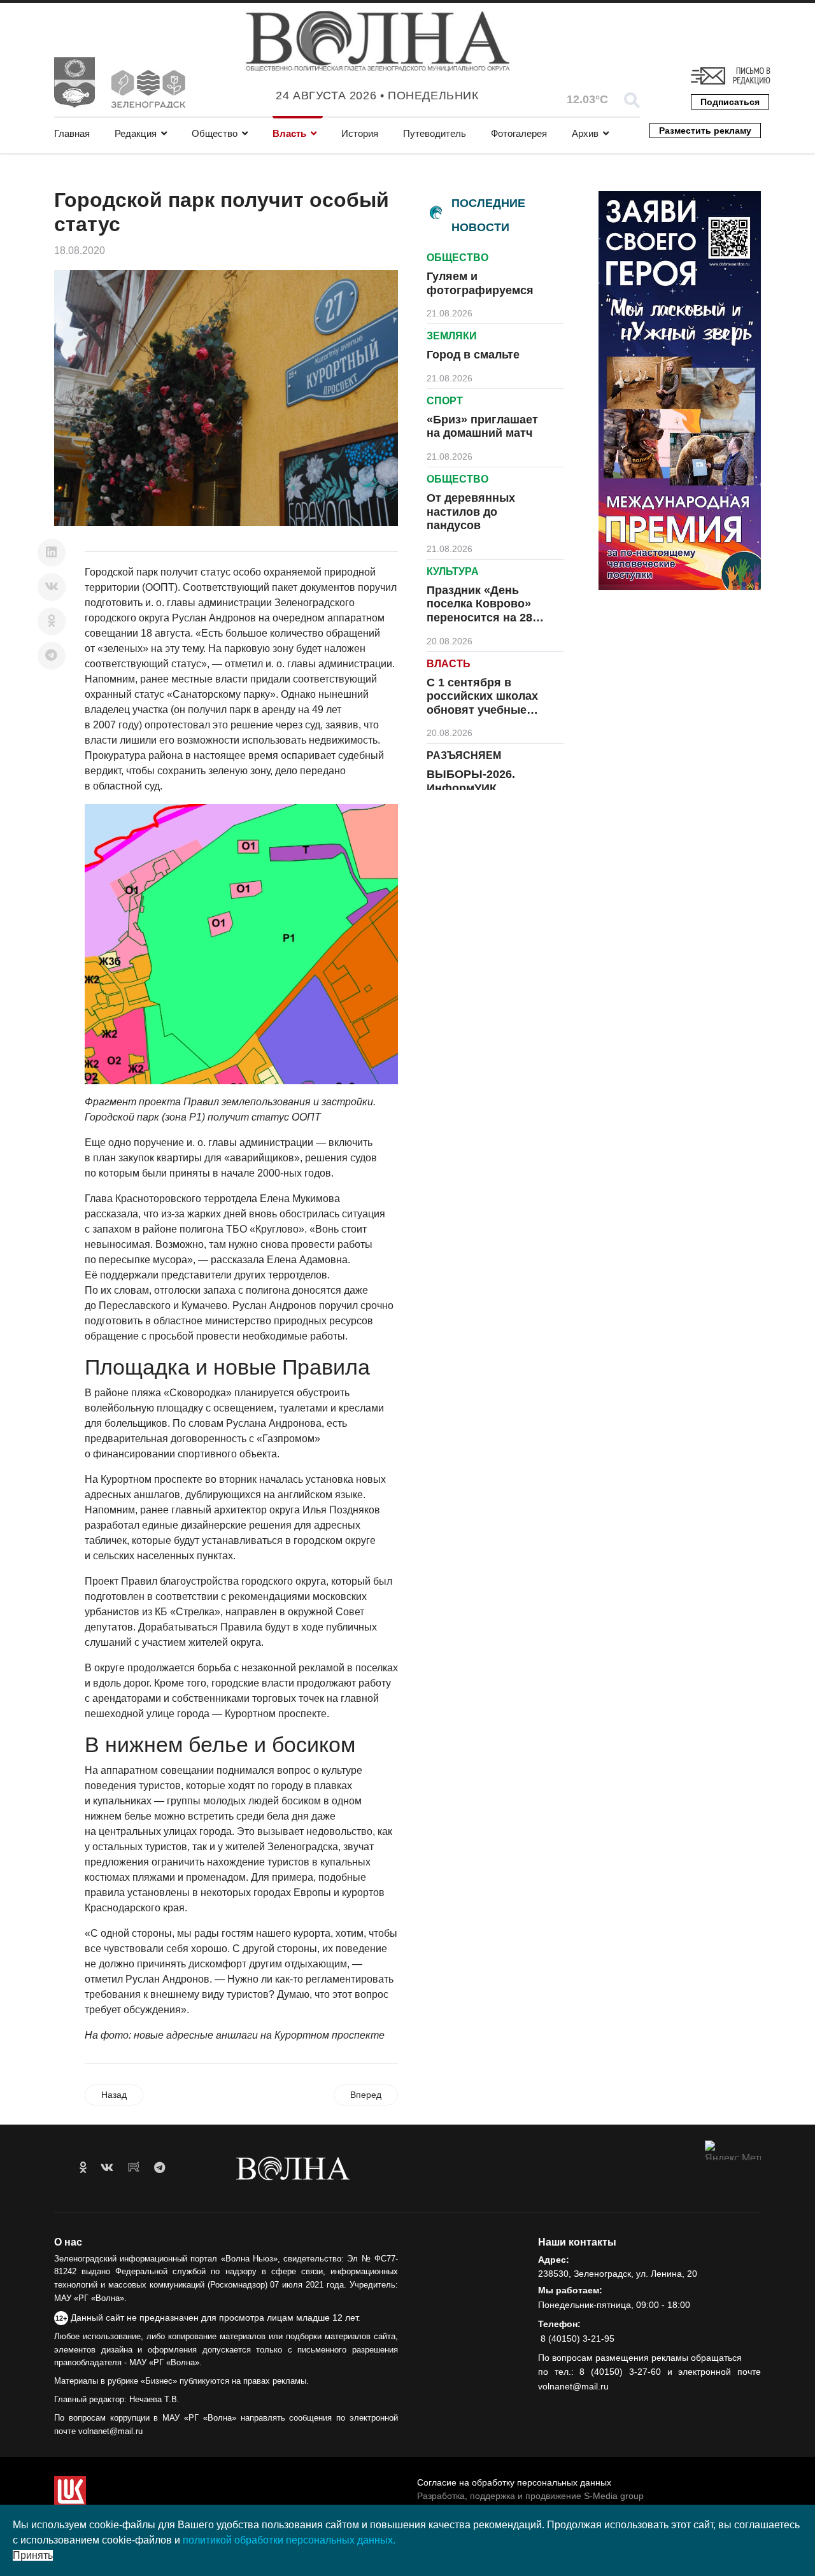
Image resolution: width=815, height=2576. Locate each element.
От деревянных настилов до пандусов (471, 512)
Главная (72, 133)
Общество (215, 133)
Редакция (136, 133)
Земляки (452, 336)
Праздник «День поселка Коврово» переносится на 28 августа (479, 611)
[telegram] (159, 2168)
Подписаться (730, 102)
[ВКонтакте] (52, 587)
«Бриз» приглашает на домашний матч (482, 427)
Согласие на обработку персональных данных (514, 2482)
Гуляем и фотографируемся (480, 283)
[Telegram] (52, 656)
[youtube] (134, 2168)
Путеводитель (435, 133)
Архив (585, 133)
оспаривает (308, 755)
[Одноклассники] (52, 621)
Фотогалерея (519, 133)
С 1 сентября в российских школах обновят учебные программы (482, 703)
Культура (453, 571)
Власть (289, 133)
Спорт (445, 401)
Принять (33, 2555)
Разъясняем (464, 755)
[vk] (107, 2168)
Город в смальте (473, 355)
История (360, 133)
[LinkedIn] (52, 553)
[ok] (83, 2168)
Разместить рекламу (705, 131)
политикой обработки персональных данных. (289, 2540)
